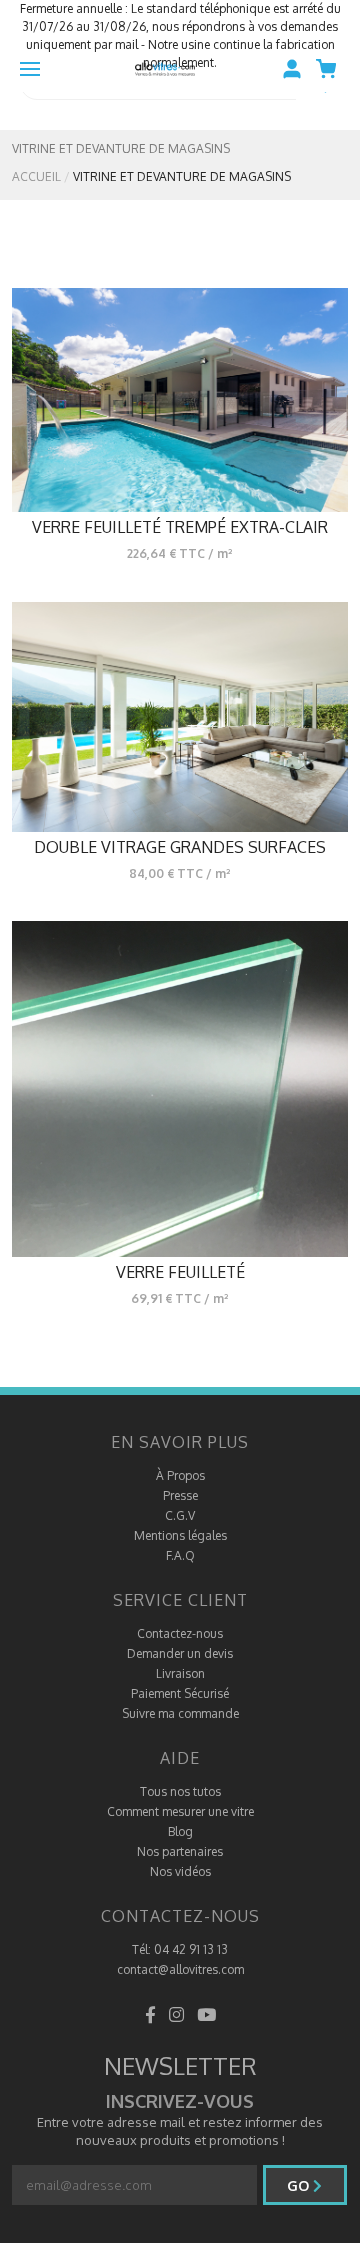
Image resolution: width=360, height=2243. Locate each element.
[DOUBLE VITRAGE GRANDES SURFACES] (180, 717)
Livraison (180, 1673)
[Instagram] (176, 2014)
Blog (180, 1831)
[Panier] (331, 69)
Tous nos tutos (180, 1791)
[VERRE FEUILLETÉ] (180, 1089)
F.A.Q (180, 1555)
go (300, 2185)
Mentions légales (180, 1535)
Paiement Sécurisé (180, 1693)
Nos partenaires (180, 1851)
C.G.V (180, 1515)
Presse (180, 1495)
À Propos (180, 1475)
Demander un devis (180, 1653)
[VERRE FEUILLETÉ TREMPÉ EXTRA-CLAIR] (180, 400)
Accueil (36, 176)
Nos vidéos (180, 1871)
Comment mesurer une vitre (180, 1811)
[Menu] (30, 69)
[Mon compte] (292, 68)
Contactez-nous (180, 1633)
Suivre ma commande (180, 1713)
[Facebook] (150, 2014)
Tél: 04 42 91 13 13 (180, 1949)
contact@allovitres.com (180, 1969)
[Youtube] (206, 2014)
